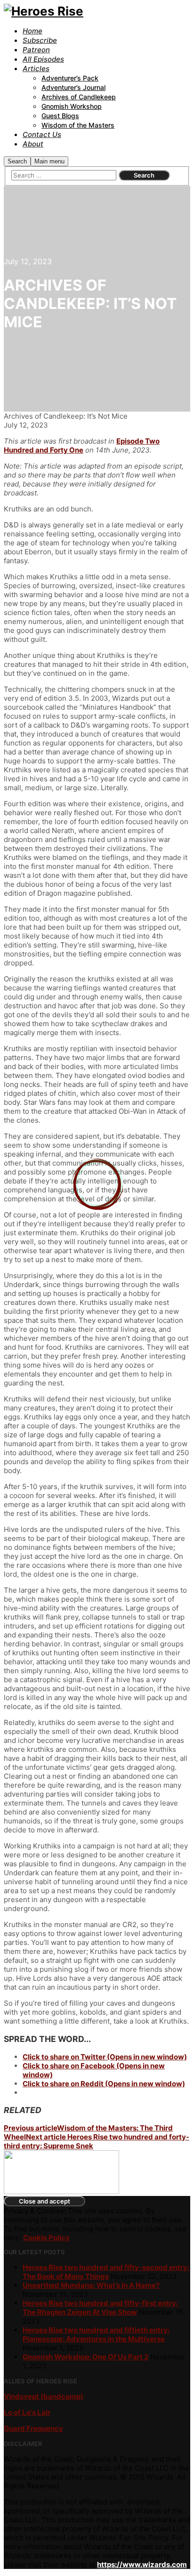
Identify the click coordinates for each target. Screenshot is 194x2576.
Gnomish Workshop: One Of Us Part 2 (85, 2357)
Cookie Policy (46, 2238)
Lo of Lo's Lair (27, 2412)
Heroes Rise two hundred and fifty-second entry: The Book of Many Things (106, 2272)
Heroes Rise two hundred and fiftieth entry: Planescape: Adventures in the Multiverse (96, 2334)
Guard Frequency (33, 2428)
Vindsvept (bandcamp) (44, 2396)
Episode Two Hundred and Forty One (82, 446)
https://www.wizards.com (142, 2564)
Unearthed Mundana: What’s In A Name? (91, 2285)
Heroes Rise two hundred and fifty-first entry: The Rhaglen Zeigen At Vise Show (100, 2308)
